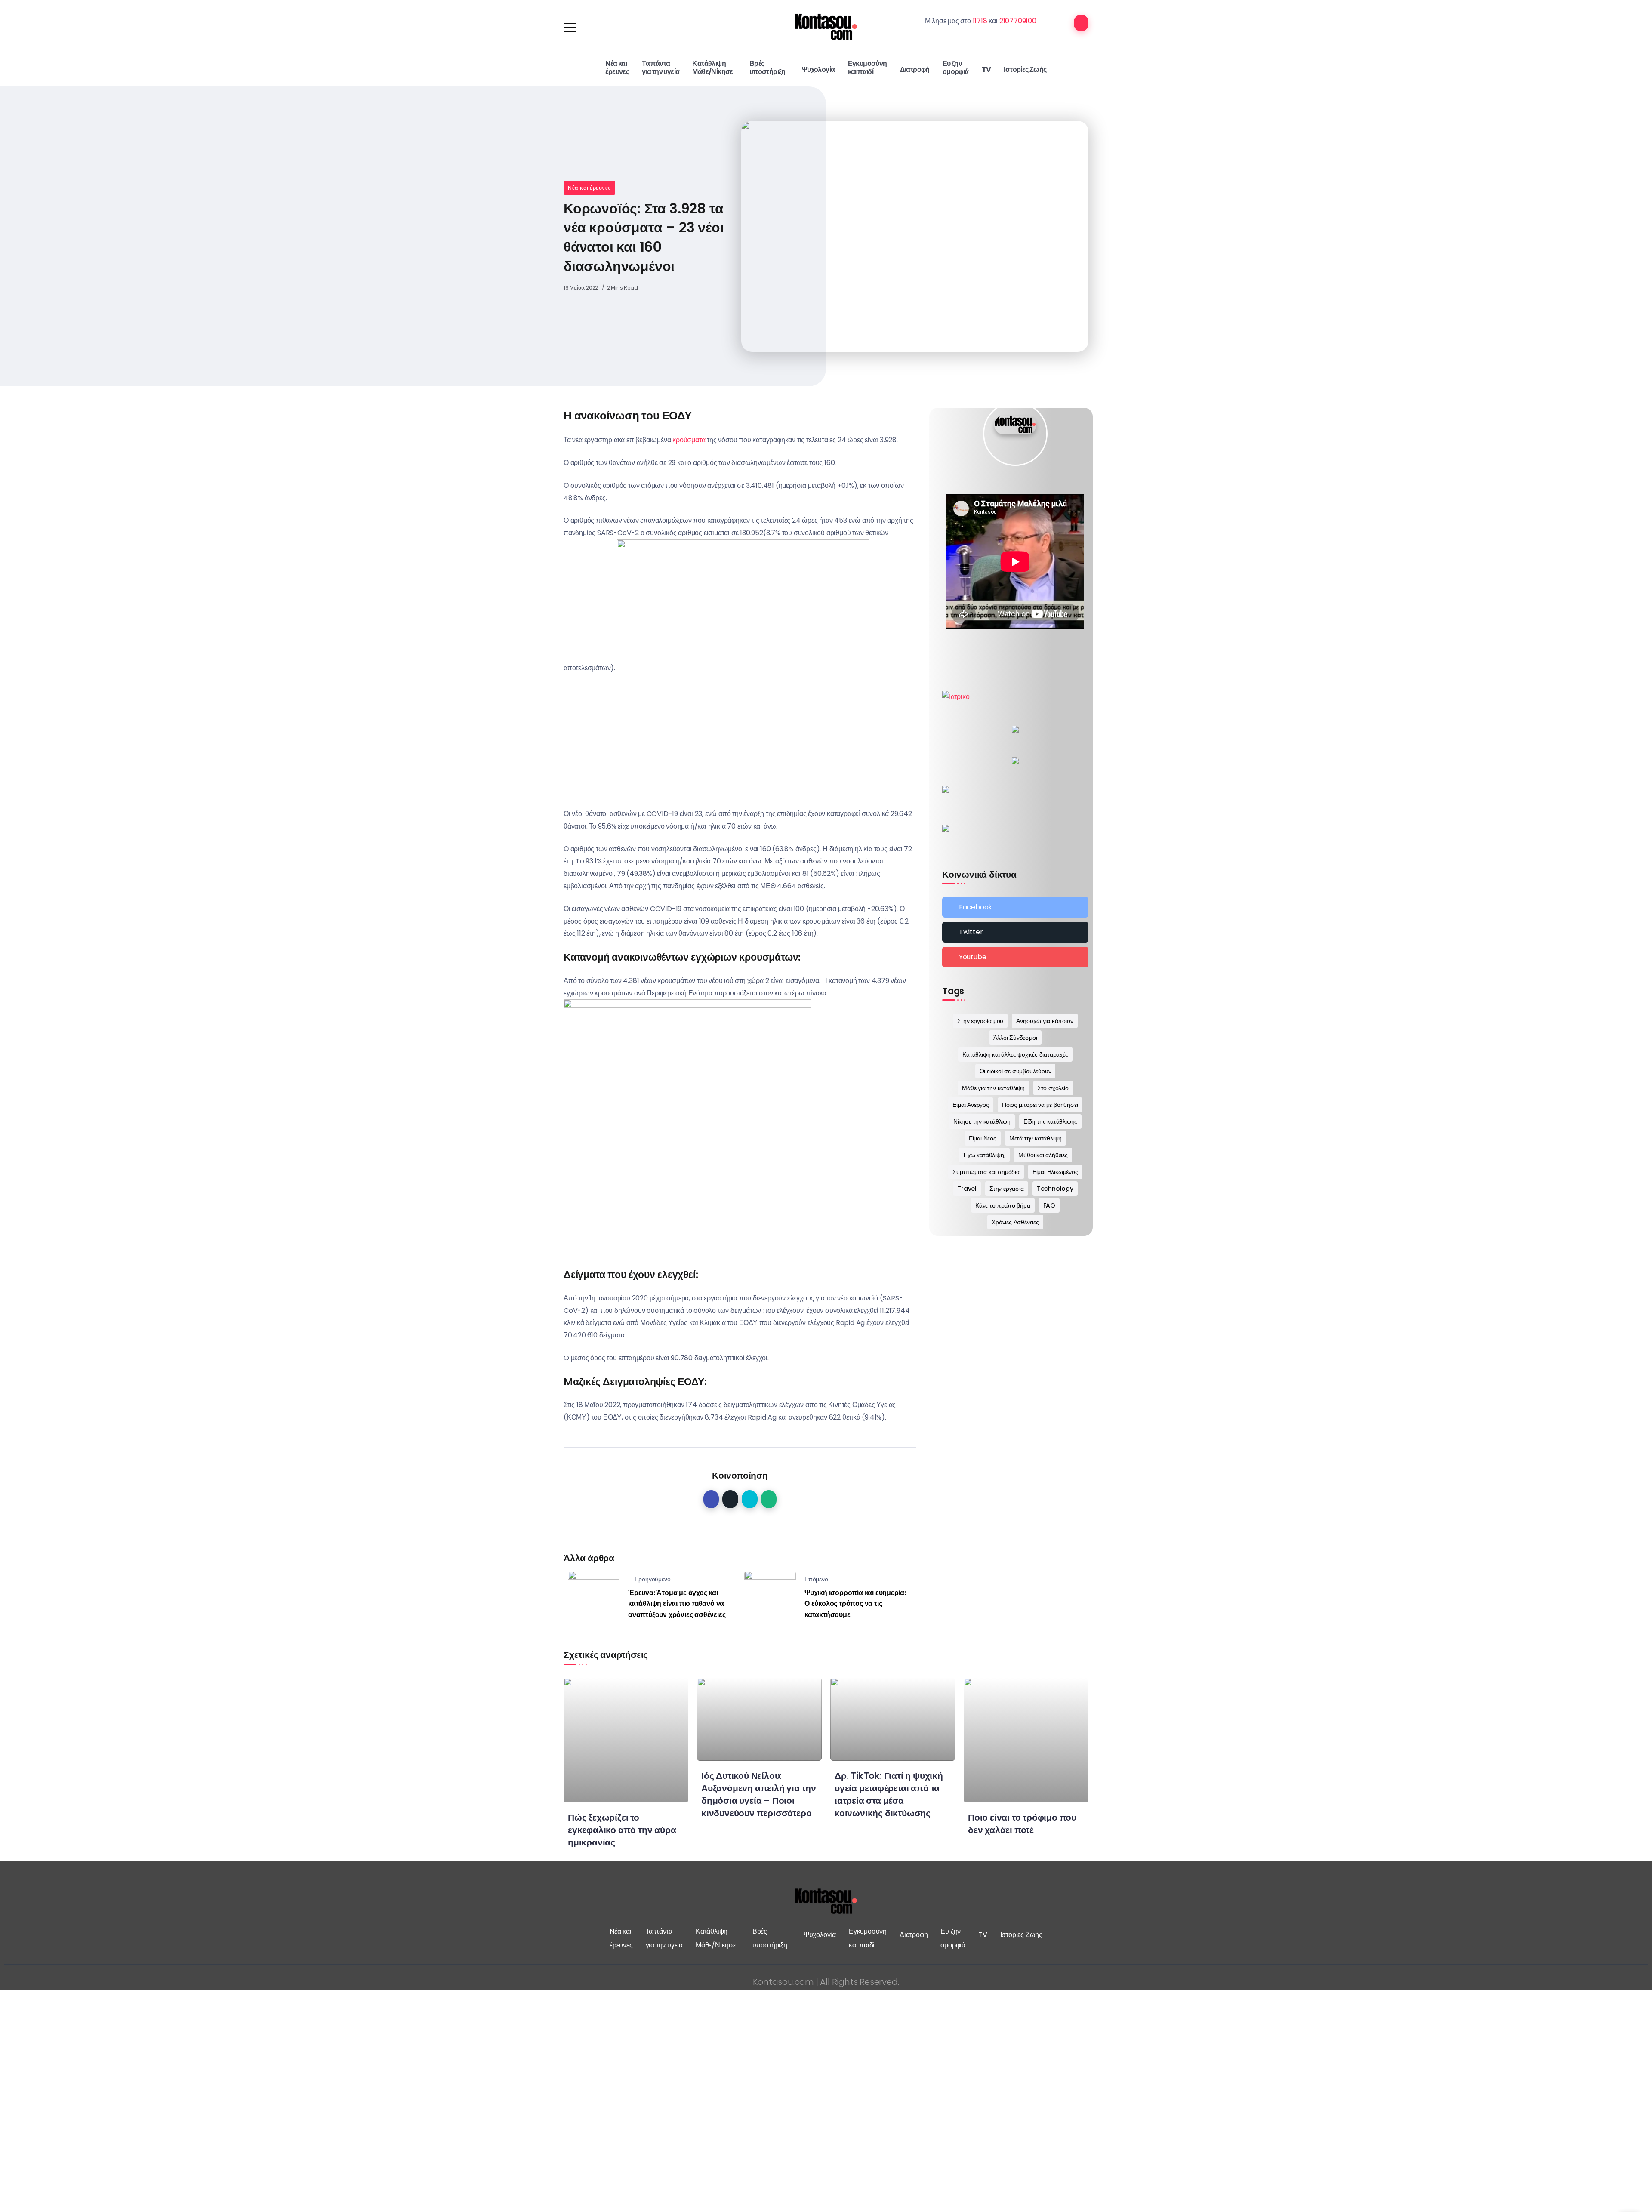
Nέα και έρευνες (589, 188)
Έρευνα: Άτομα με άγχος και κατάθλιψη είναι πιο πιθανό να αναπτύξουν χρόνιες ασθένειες (677, 1604)
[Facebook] (1015, 907)
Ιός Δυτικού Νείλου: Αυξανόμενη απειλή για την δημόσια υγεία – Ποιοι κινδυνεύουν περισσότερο (759, 1794)
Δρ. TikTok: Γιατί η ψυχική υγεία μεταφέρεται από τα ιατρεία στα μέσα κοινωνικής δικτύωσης (889, 1794)
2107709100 (1018, 21)
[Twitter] (1015, 932)
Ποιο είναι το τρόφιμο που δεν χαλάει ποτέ (1022, 1824)
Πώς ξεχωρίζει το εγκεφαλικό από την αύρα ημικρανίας (622, 1830)
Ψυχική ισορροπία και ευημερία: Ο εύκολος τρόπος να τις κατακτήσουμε (855, 1604)
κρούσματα (689, 440)
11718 (980, 21)
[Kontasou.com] (826, 27)
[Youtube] (1015, 957)
